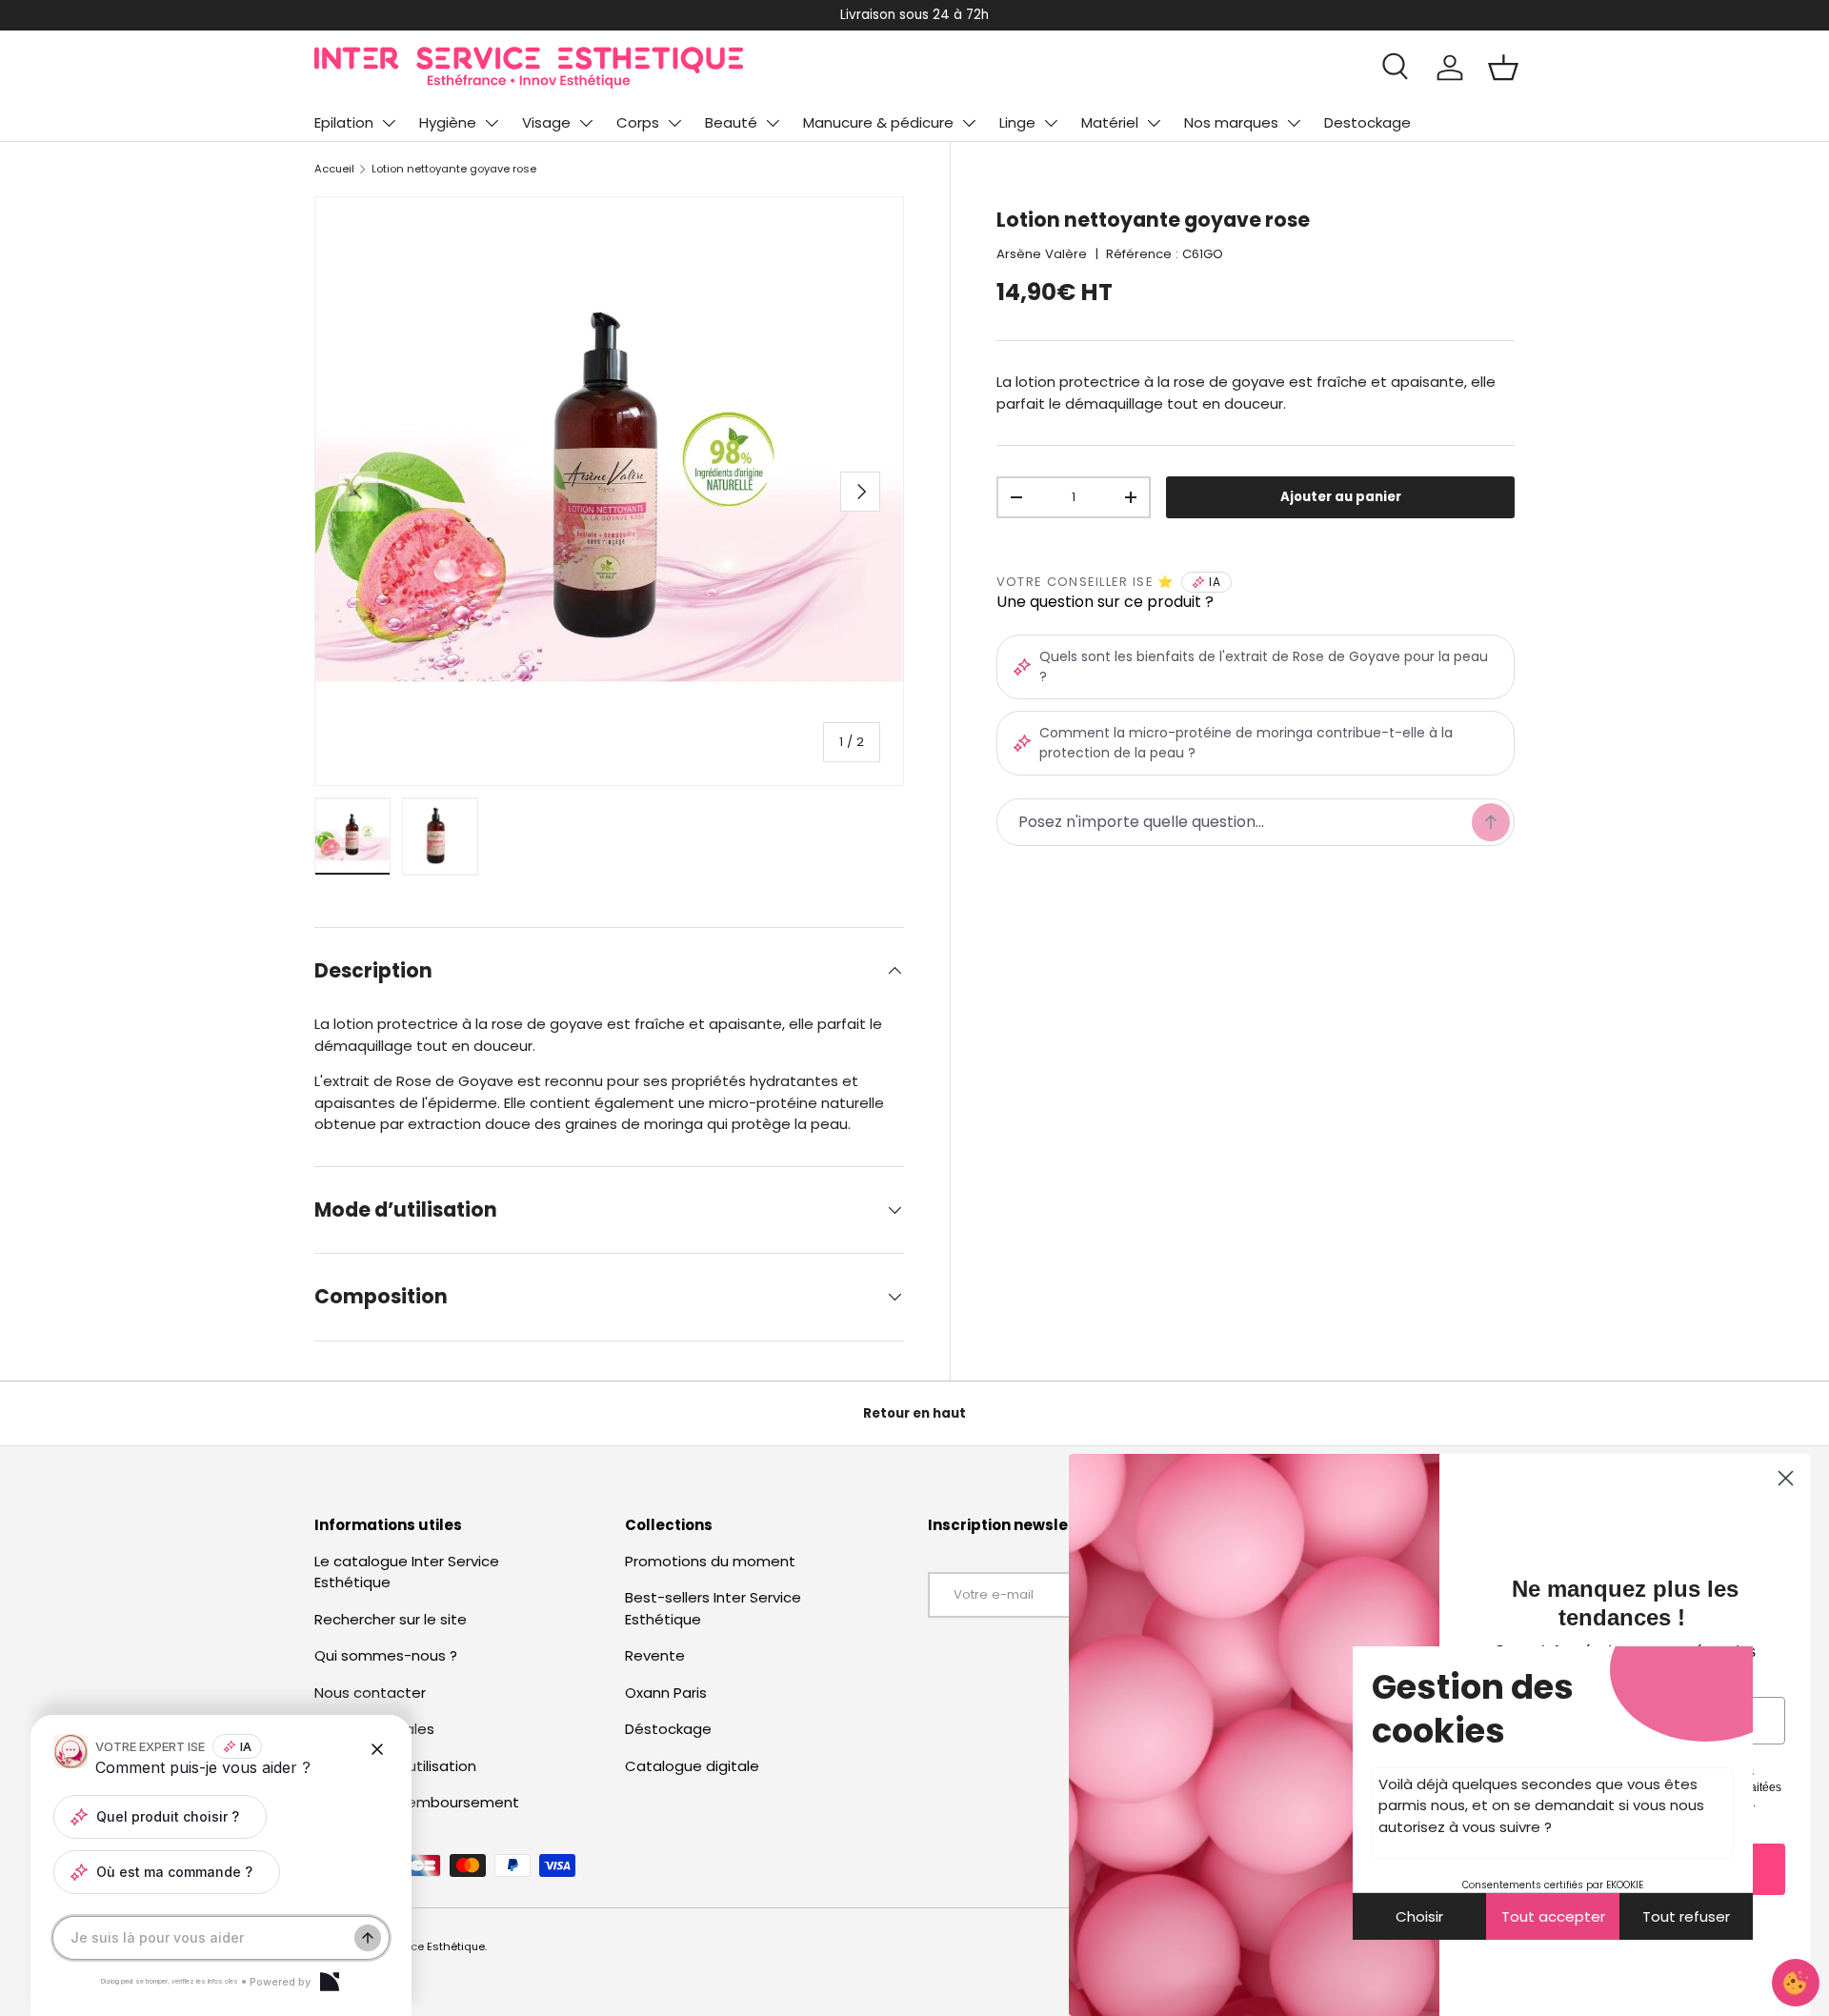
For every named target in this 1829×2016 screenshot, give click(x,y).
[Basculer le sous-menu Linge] (1051, 123)
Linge (1017, 122)
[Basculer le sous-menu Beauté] (773, 123)
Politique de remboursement (417, 1802)
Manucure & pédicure (878, 122)
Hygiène (448, 122)
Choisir (1419, 1916)
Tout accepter (1553, 1916)
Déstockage (668, 1729)
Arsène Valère (1042, 254)
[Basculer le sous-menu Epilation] (389, 123)
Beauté (731, 122)
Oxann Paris (666, 1693)
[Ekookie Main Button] (1796, 1983)
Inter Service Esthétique (421, 1946)
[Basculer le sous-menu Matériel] (1154, 123)
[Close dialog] (1786, 1478)
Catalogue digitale (692, 1766)
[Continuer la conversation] (368, 1938)
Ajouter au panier (1341, 497)
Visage (546, 122)
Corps (638, 122)
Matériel (1110, 122)
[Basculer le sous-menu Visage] (586, 123)
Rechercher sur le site (391, 1619)
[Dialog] (330, 1982)
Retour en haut (914, 1413)
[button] (1503, 68)
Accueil (334, 169)
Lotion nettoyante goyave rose (454, 169)
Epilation (344, 122)
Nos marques (1231, 122)
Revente (655, 1655)
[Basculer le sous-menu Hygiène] (492, 123)
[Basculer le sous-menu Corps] (674, 123)
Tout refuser (1686, 1916)
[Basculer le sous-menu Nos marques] (1294, 123)
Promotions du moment (710, 1561)
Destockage (1367, 122)
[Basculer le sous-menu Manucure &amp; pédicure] (969, 123)
